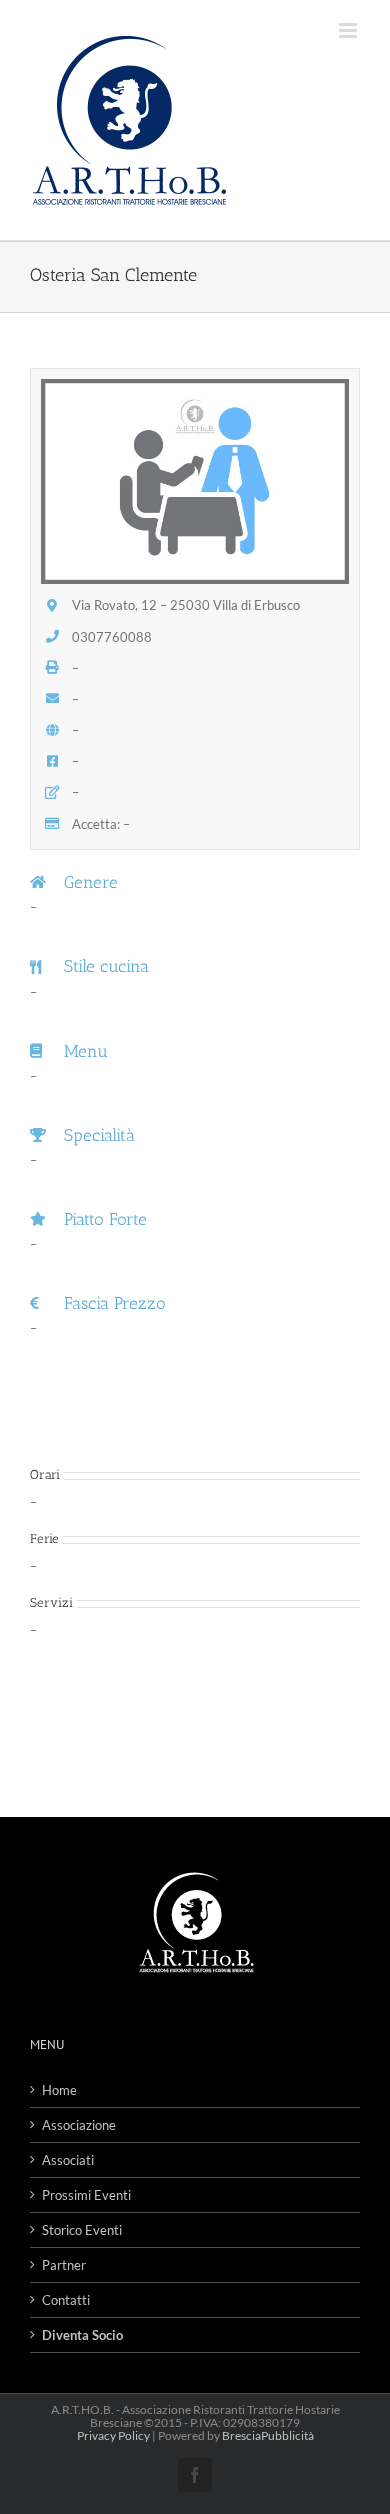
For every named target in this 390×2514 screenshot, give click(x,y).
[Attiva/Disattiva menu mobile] (349, 30)
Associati (68, 2160)
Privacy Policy (113, 2435)
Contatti (66, 2300)
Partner (64, 2265)
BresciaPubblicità (268, 2435)
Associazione (79, 2125)
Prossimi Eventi (86, 2195)
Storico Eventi (82, 2230)
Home (59, 2090)
